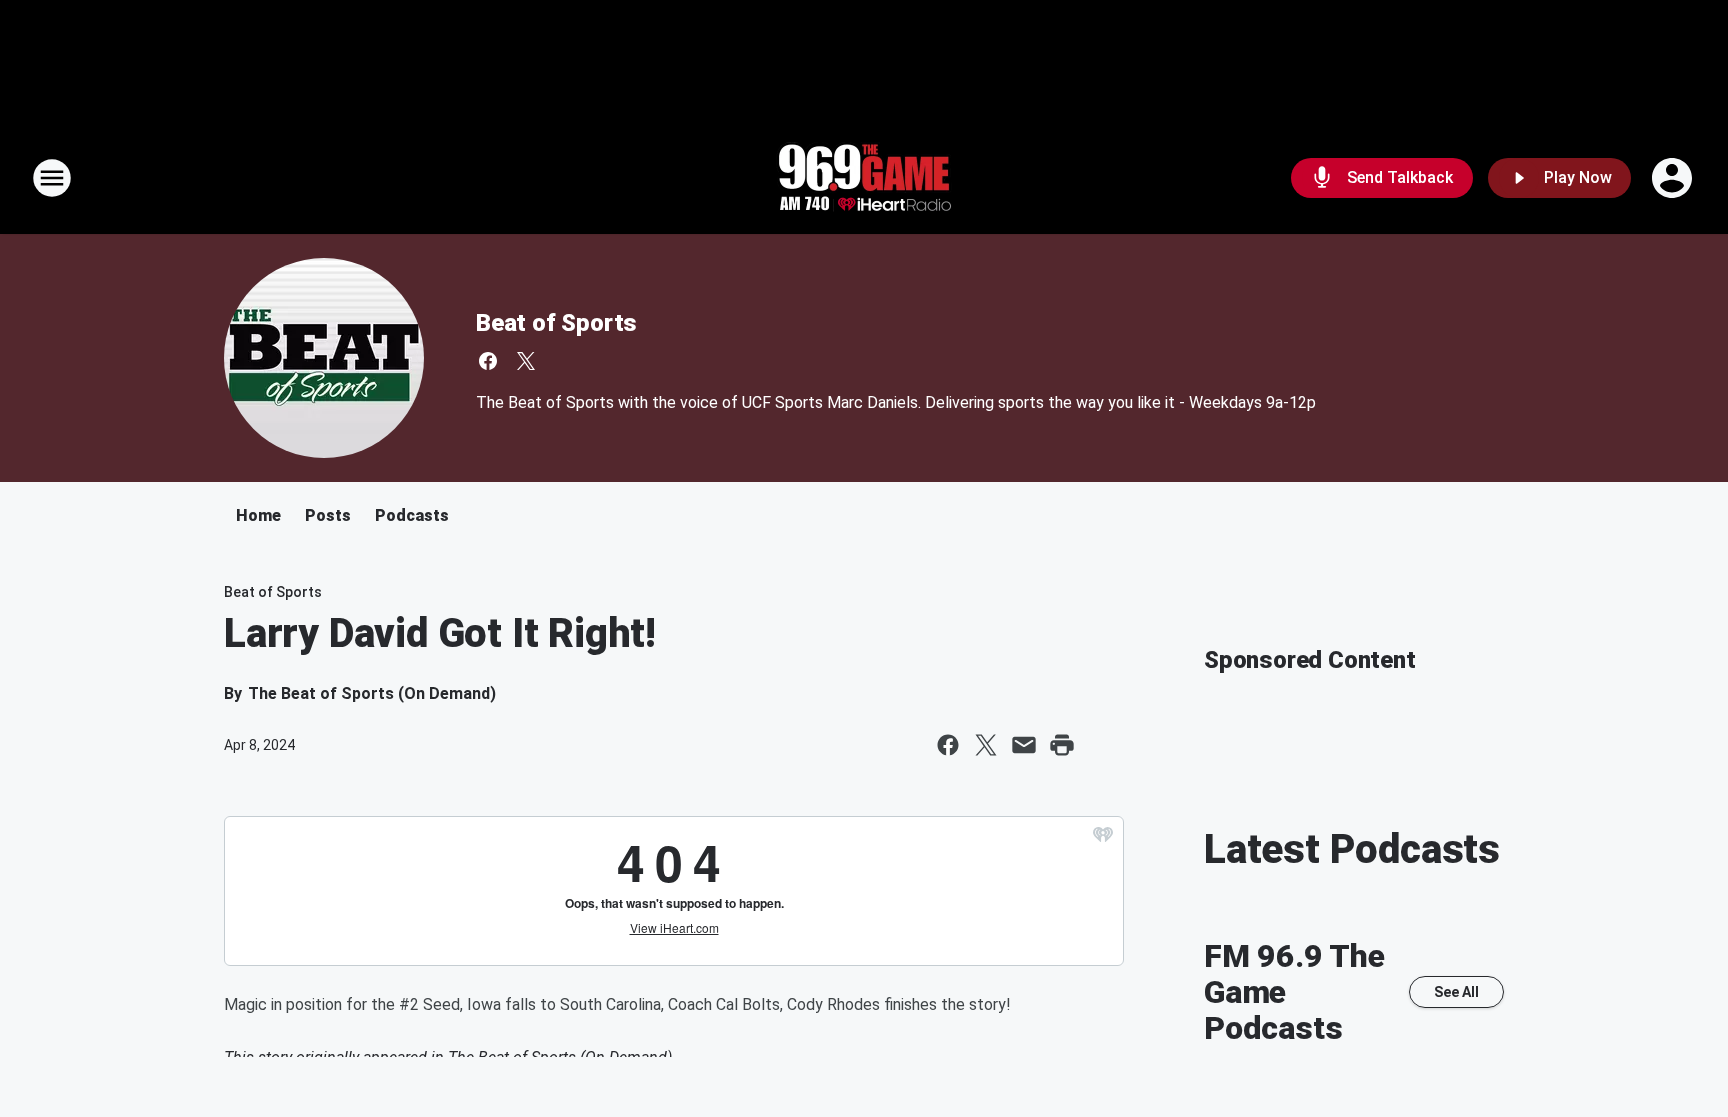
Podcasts (412, 515)
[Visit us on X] (526, 361)
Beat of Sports (556, 323)
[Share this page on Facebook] (948, 745)
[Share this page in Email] (1024, 745)
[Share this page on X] (986, 745)
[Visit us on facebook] (488, 361)
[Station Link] (864, 178)
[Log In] (1674, 178)
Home (258, 515)
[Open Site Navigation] (52, 178)
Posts (328, 515)
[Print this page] (1062, 745)
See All (1456, 992)
